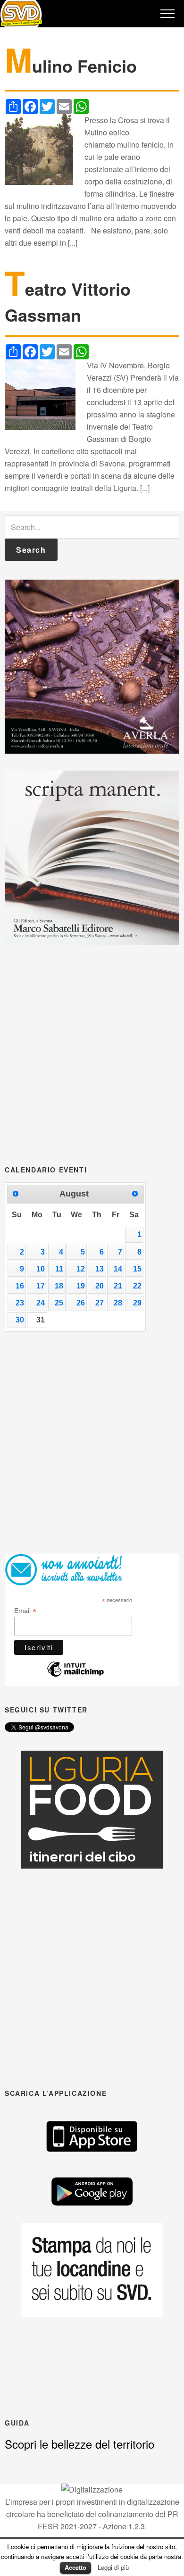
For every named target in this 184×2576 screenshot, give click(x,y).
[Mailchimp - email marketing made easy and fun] (75, 1674)
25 (59, 1303)
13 (100, 1269)
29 (137, 1303)
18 (59, 1286)
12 (81, 1269)
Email (25, 1611)
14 (118, 1269)
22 (137, 1286)
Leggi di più (113, 2567)
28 (118, 1303)
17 (41, 1286)
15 (137, 1269)
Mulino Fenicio (71, 66)
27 (100, 1303)
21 (118, 1286)
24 (41, 1303)
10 (41, 1269)
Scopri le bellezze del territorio (79, 2444)
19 (81, 1286)
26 (81, 1303)
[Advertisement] (92, 1054)
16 (20, 1286)
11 (59, 1269)
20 (100, 1286)
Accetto (75, 2567)
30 (20, 1320)
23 (20, 1303)
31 (41, 1320)
